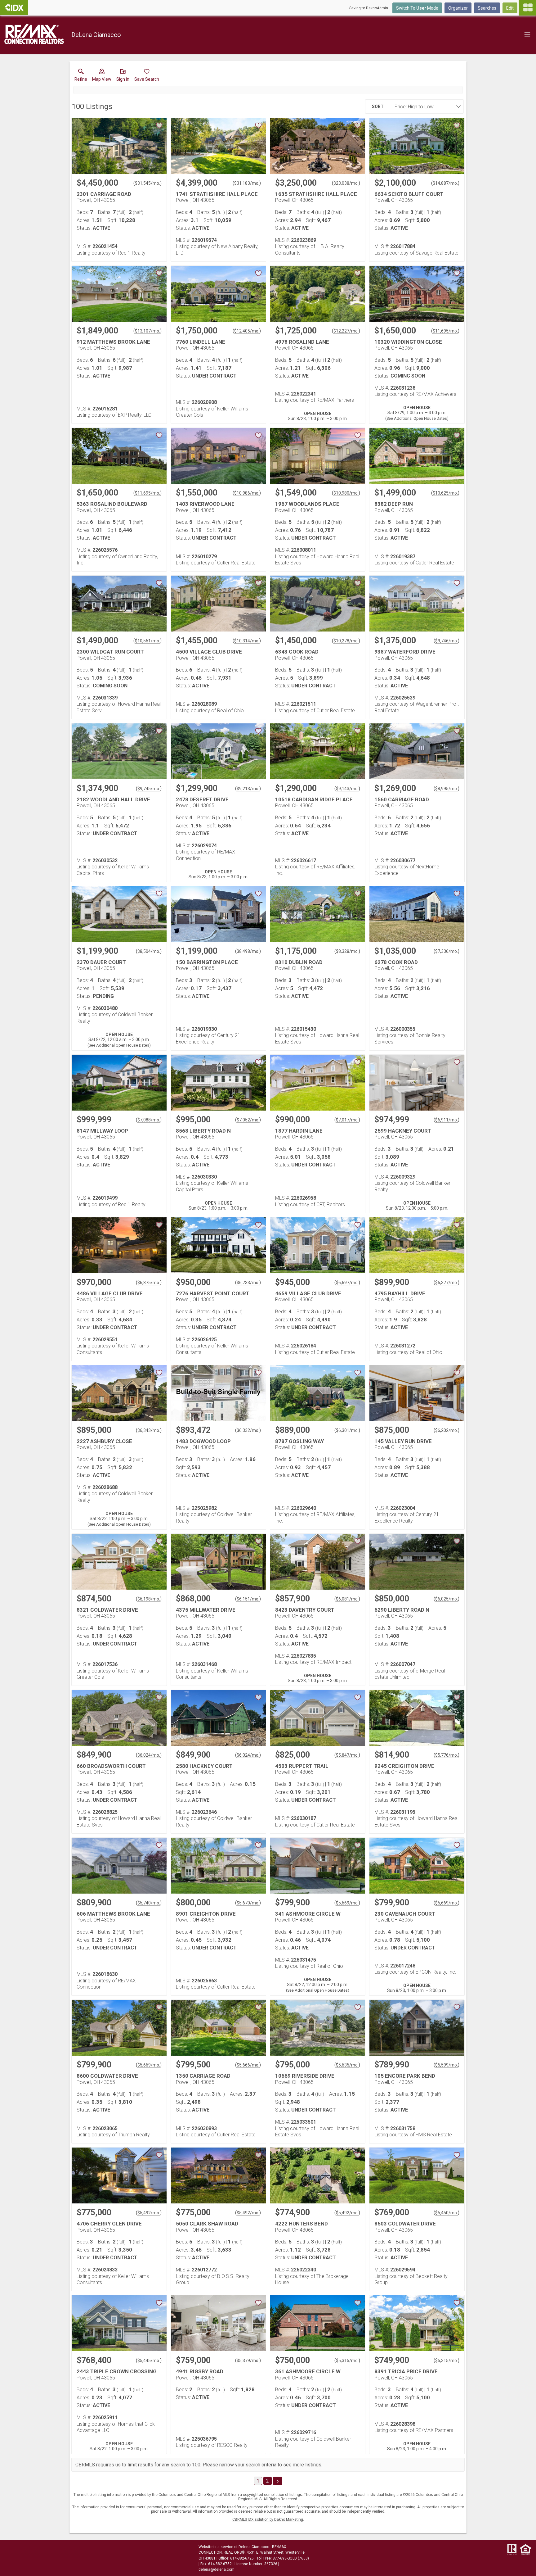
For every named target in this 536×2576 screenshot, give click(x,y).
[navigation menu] (527, 8)
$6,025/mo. (447, 1599)
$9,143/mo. (347, 789)
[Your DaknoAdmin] (14, 7)
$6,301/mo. (347, 1430)
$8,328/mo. (347, 951)
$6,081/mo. (347, 1599)
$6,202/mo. (447, 1430)
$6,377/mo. (447, 1283)
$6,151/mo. (248, 1599)
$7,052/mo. (248, 1120)
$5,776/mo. (447, 1755)
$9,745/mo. (149, 789)
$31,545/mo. (147, 183)
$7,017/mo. (347, 1120)
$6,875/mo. (149, 1283)
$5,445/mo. (149, 2361)
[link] (81, 76)
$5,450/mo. (447, 2213)
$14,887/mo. (445, 183)
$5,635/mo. (347, 2065)
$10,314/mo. (247, 641)
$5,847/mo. (347, 1755)
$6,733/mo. (248, 1283)
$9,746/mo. (447, 641)
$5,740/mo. (149, 1903)
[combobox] (425, 106)
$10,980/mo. (346, 493)
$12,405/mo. (247, 331)
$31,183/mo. (247, 183)
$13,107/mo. (147, 331)
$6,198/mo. (149, 1599)
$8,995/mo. (447, 789)
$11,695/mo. (445, 331)
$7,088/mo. (149, 1120)
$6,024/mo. (149, 1755)
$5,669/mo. (347, 1903)
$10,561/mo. (147, 641)
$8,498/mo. (248, 951)
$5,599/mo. (447, 2065)
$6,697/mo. (347, 1283)
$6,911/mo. (447, 1120)
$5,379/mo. (248, 2361)
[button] (102, 76)
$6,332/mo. (248, 1430)
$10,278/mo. (346, 641)
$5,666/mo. (248, 2065)
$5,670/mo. (248, 1903)
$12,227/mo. (346, 331)
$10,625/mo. (445, 493)
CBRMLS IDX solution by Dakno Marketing (268, 2519)
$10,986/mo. (247, 493)
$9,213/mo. (248, 789)
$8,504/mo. (149, 951)
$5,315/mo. (347, 2361)
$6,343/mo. (149, 1430)
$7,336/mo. (447, 951)
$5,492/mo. (149, 2213)
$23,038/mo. (346, 183)
